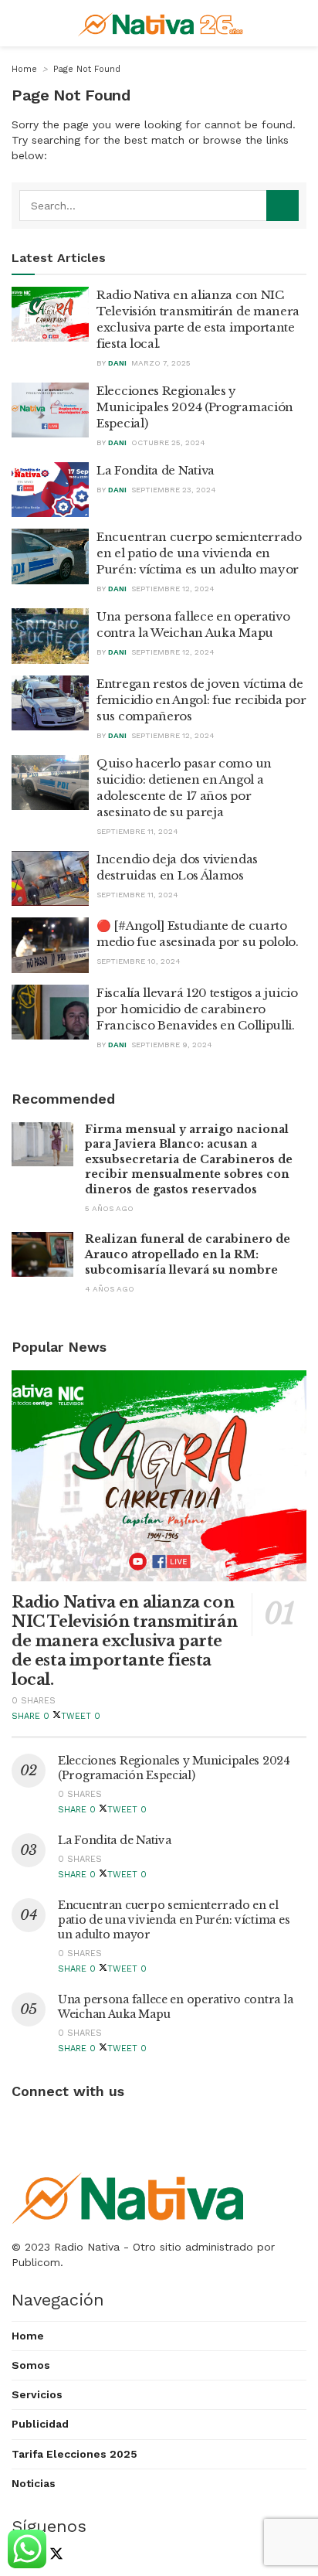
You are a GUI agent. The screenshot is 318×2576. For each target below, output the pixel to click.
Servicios (37, 2394)
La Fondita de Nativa (156, 470)
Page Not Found (87, 69)
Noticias (34, 2483)
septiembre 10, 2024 (139, 961)
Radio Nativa (87, 2247)
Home (24, 69)
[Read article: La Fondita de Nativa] (50, 490)
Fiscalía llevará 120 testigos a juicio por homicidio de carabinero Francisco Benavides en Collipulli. (197, 1009)
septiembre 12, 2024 (173, 589)
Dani (117, 363)
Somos (31, 2365)
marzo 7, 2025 (161, 363)
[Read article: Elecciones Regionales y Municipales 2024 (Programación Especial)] (50, 410)
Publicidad (40, 2424)
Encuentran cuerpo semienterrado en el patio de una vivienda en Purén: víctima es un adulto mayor (199, 553)
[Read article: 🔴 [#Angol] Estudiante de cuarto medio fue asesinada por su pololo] (50, 945)
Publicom (36, 2262)
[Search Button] (282, 206)
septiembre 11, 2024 (137, 831)
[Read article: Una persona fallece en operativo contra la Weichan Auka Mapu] (50, 636)
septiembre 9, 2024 (172, 1045)
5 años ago (109, 1208)
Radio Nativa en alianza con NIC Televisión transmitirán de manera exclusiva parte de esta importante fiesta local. (124, 1641)
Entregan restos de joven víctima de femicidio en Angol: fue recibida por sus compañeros (201, 700)
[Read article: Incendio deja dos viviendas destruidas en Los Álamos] (50, 879)
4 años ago (110, 1289)
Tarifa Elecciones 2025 (74, 2454)
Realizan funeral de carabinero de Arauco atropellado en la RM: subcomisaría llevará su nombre (188, 1254)
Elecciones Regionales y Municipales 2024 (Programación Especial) (195, 407)
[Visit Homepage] (162, 23)
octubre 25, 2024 (168, 442)
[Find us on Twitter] (53, 2556)
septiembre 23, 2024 (174, 490)
